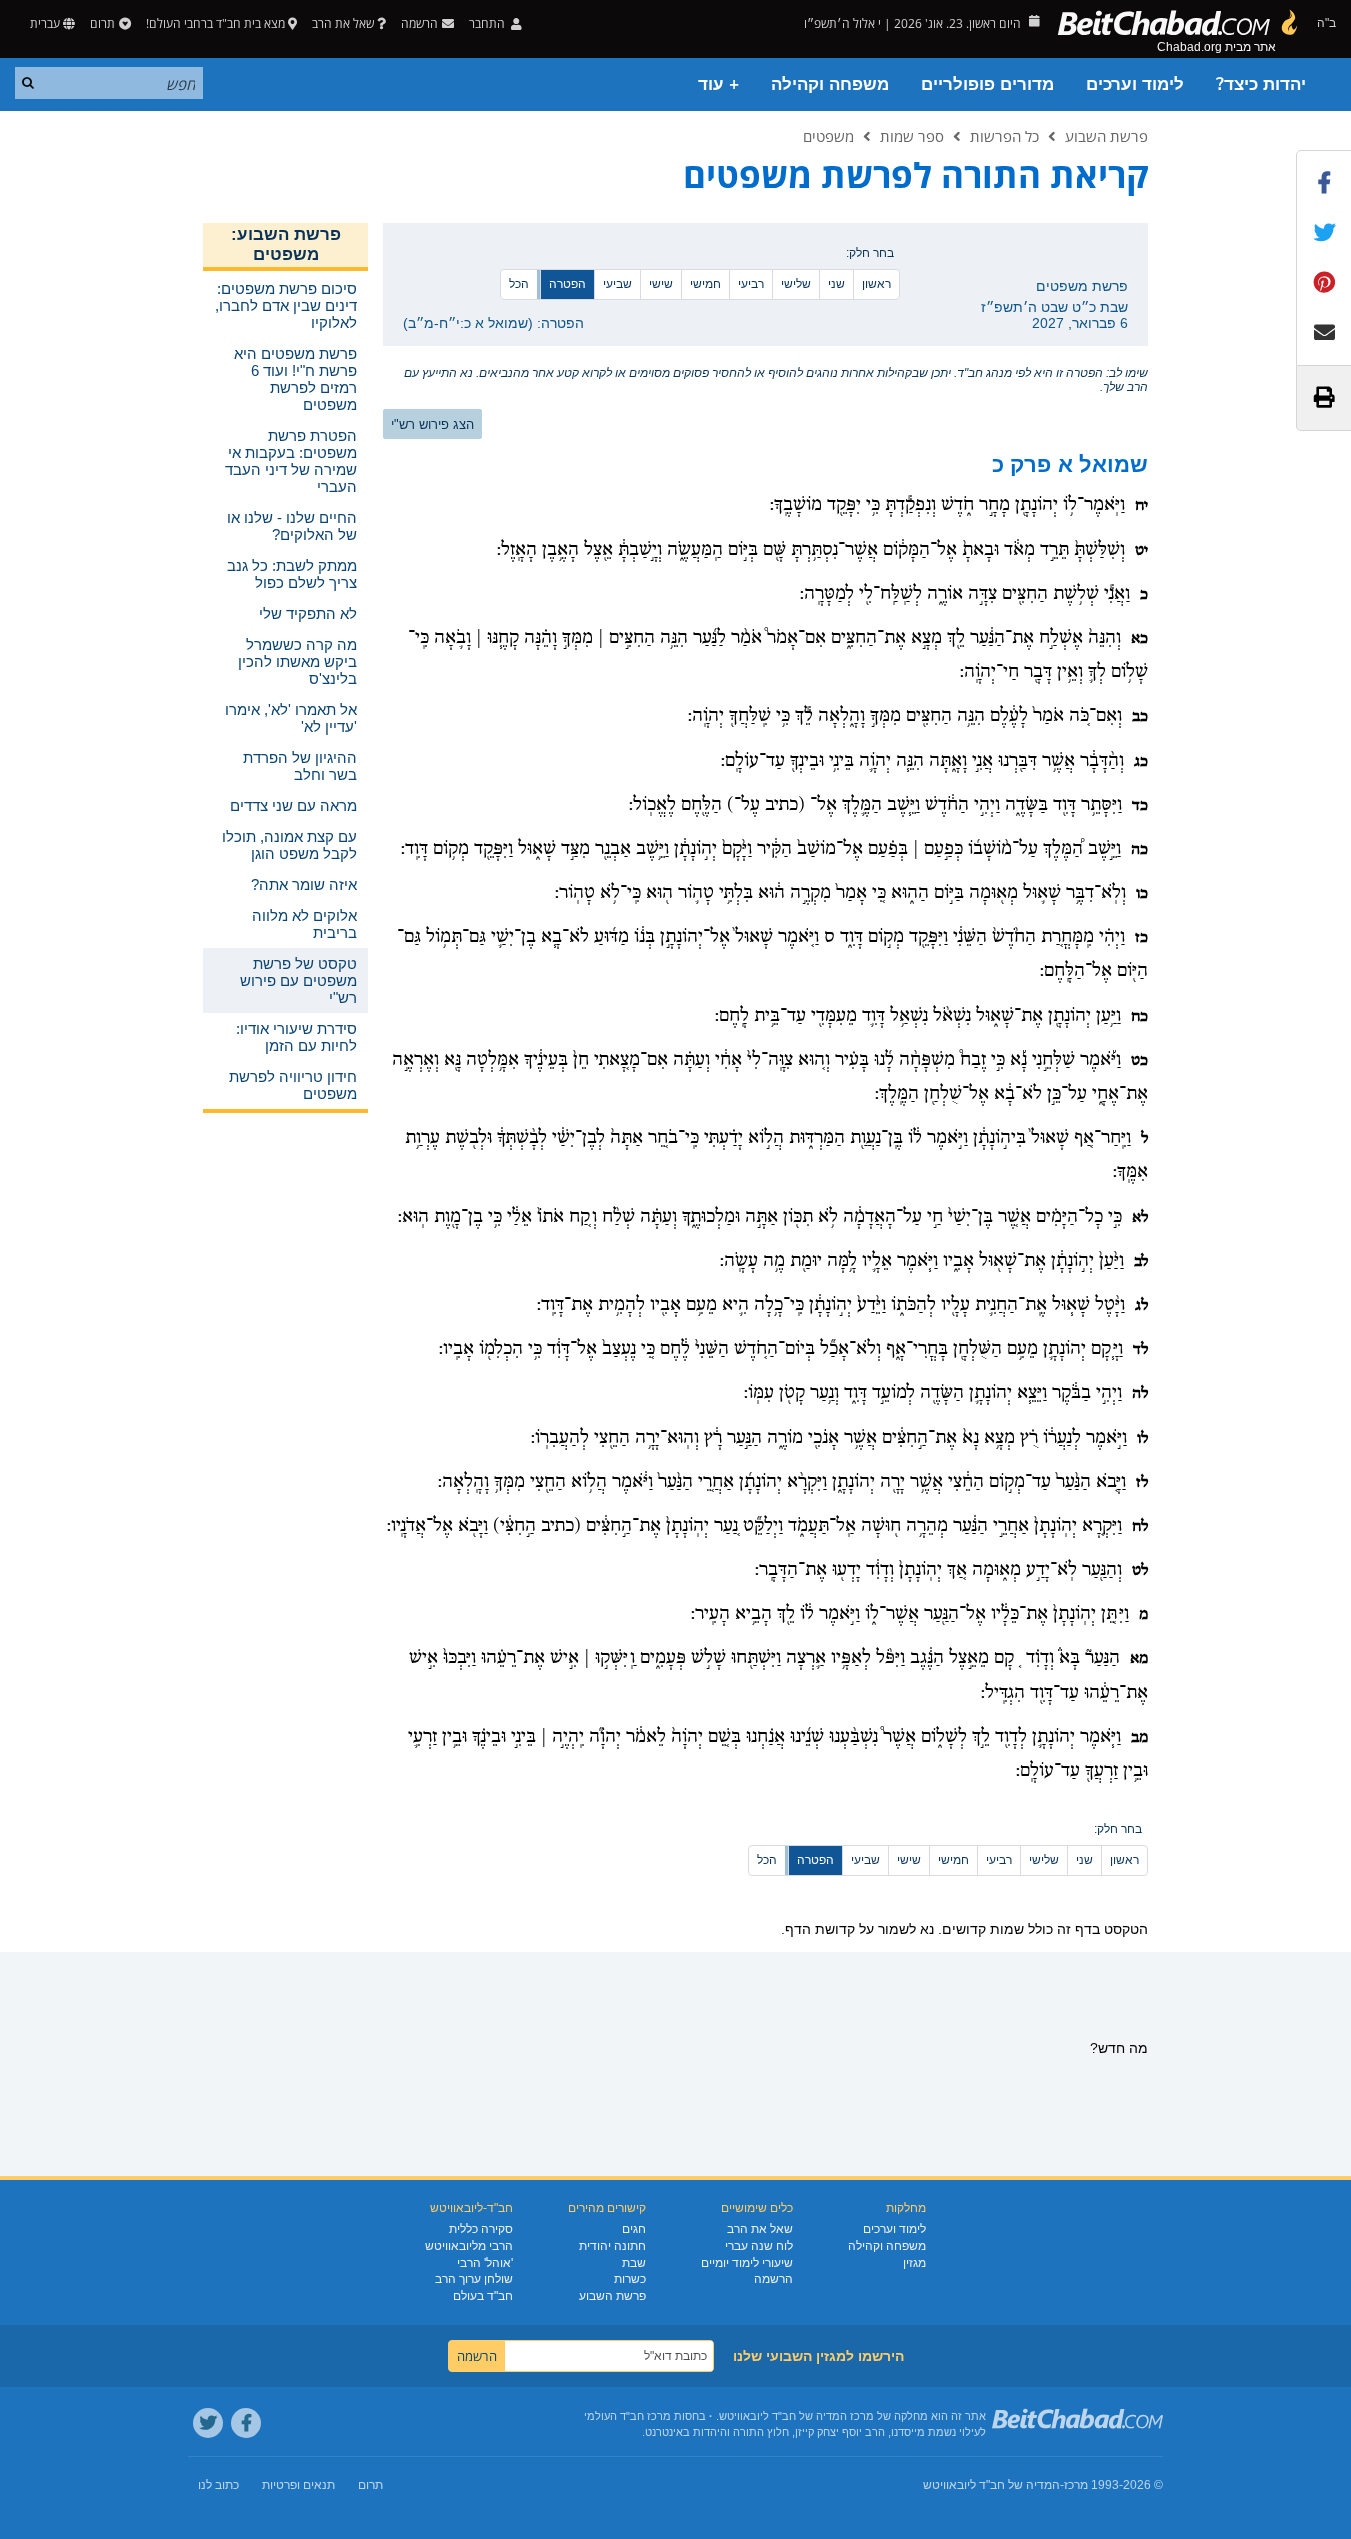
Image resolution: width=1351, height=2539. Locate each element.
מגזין (914, 2263)
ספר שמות (912, 136)
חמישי (705, 284)
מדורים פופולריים (987, 84)
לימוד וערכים (1135, 84)
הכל (519, 284)
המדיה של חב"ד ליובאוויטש (991, 2485)
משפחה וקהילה (830, 84)
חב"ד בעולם (483, 2296)
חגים (634, 2229)
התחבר (488, 23)
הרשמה (773, 2279)
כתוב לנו (218, 2485)
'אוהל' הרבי (485, 2263)
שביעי (617, 284)
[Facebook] (246, 2423)
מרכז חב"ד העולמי (627, 2416)
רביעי (751, 284)
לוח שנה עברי (759, 2246)
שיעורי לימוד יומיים (747, 2263)
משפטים (828, 136)
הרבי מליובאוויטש (469, 2246)
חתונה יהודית (612, 2246)
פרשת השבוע (1106, 136)
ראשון (876, 284)
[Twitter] (208, 2423)
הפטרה (567, 284)
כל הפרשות (1004, 136)
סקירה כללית (481, 2229)
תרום (102, 23)
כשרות (630, 2279)
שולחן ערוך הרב (474, 2279)
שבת (634, 2263)
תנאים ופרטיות (298, 2485)
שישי (661, 284)
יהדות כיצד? (1261, 84)
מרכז (1076, 2485)
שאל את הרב (343, 23)
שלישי (796, 284)
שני (836, 284)
